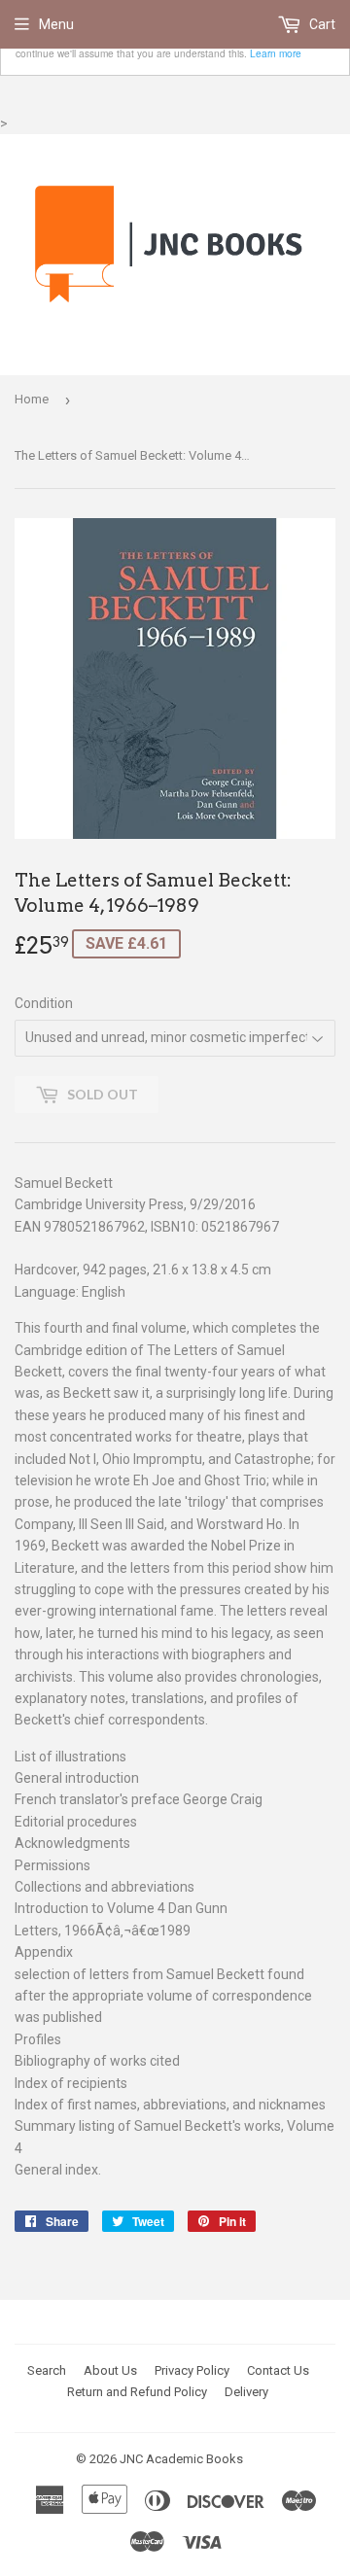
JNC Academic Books (181, 2459)
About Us (110, 2370)
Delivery (246, 2392)
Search (47, 2370)
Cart (321, 24)
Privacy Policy (192, 2370)
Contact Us (278, 2370)
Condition (44, 1003)
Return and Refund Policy (137, 2392)
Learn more (276, 53)
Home (32, 399)
